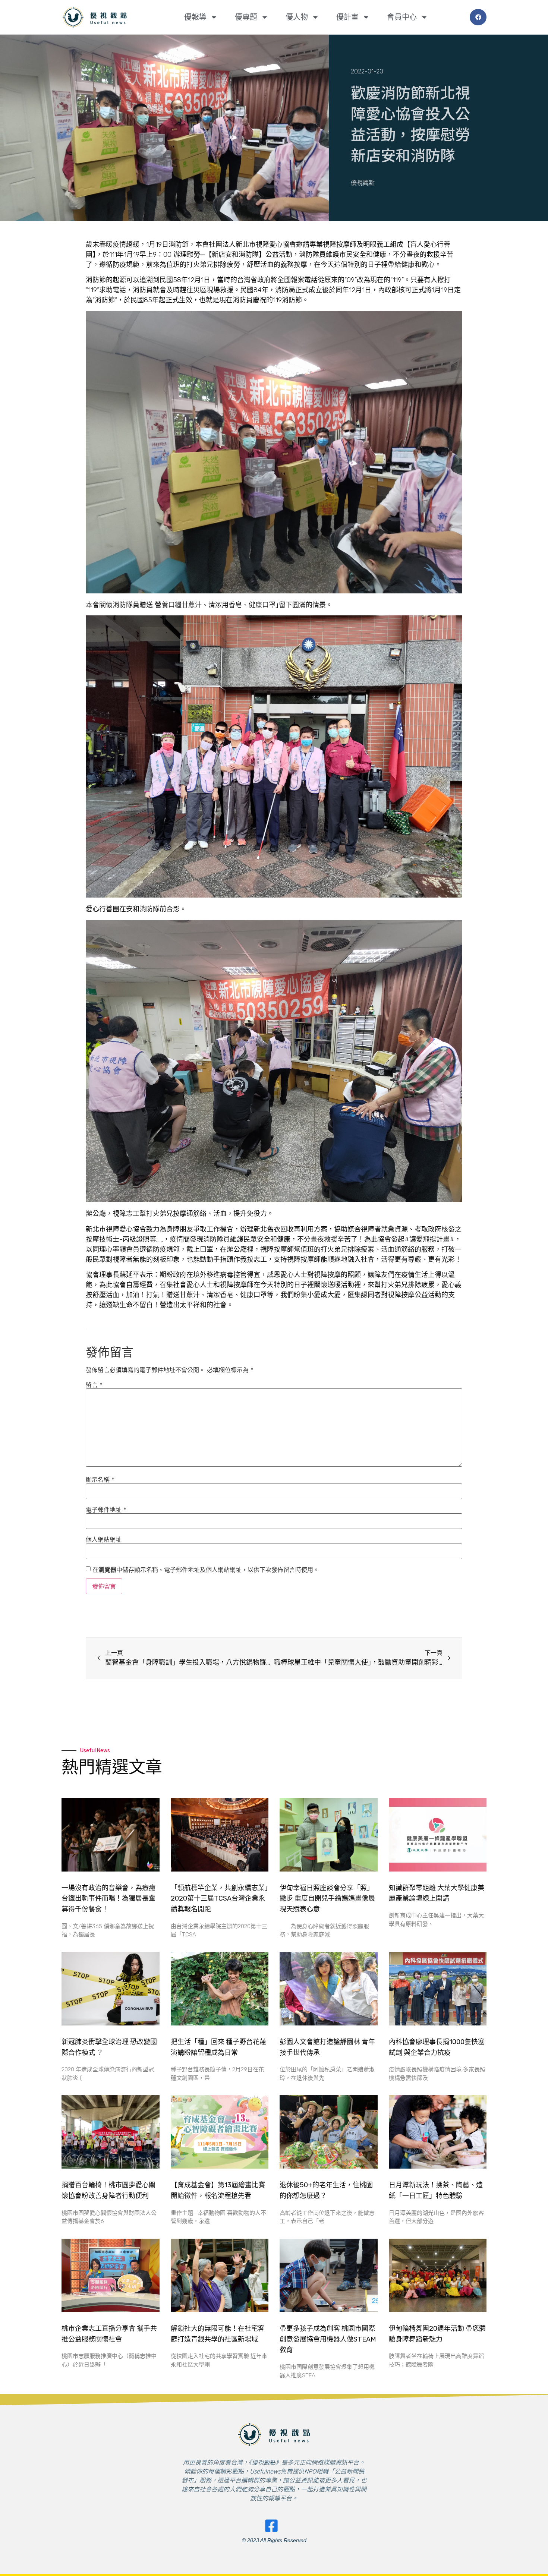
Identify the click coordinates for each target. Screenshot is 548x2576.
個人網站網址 (104, 1539)
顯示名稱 (100, 1479)
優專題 (246, 17)
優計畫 (347, 17)
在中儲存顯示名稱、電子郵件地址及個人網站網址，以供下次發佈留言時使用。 (206, 1570)
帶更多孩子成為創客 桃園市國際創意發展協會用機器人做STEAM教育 (328, 2339)
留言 (94, 1385)
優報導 (195, 17)
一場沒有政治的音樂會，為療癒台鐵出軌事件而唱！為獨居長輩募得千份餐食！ (108, 1899)
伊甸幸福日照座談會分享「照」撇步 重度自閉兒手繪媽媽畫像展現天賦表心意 (327, 1899)
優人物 (297, 17)
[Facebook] (478, 17)
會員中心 (402, 17)
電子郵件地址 (106, 1510)
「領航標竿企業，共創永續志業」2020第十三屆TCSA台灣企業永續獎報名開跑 (219, 1899)
